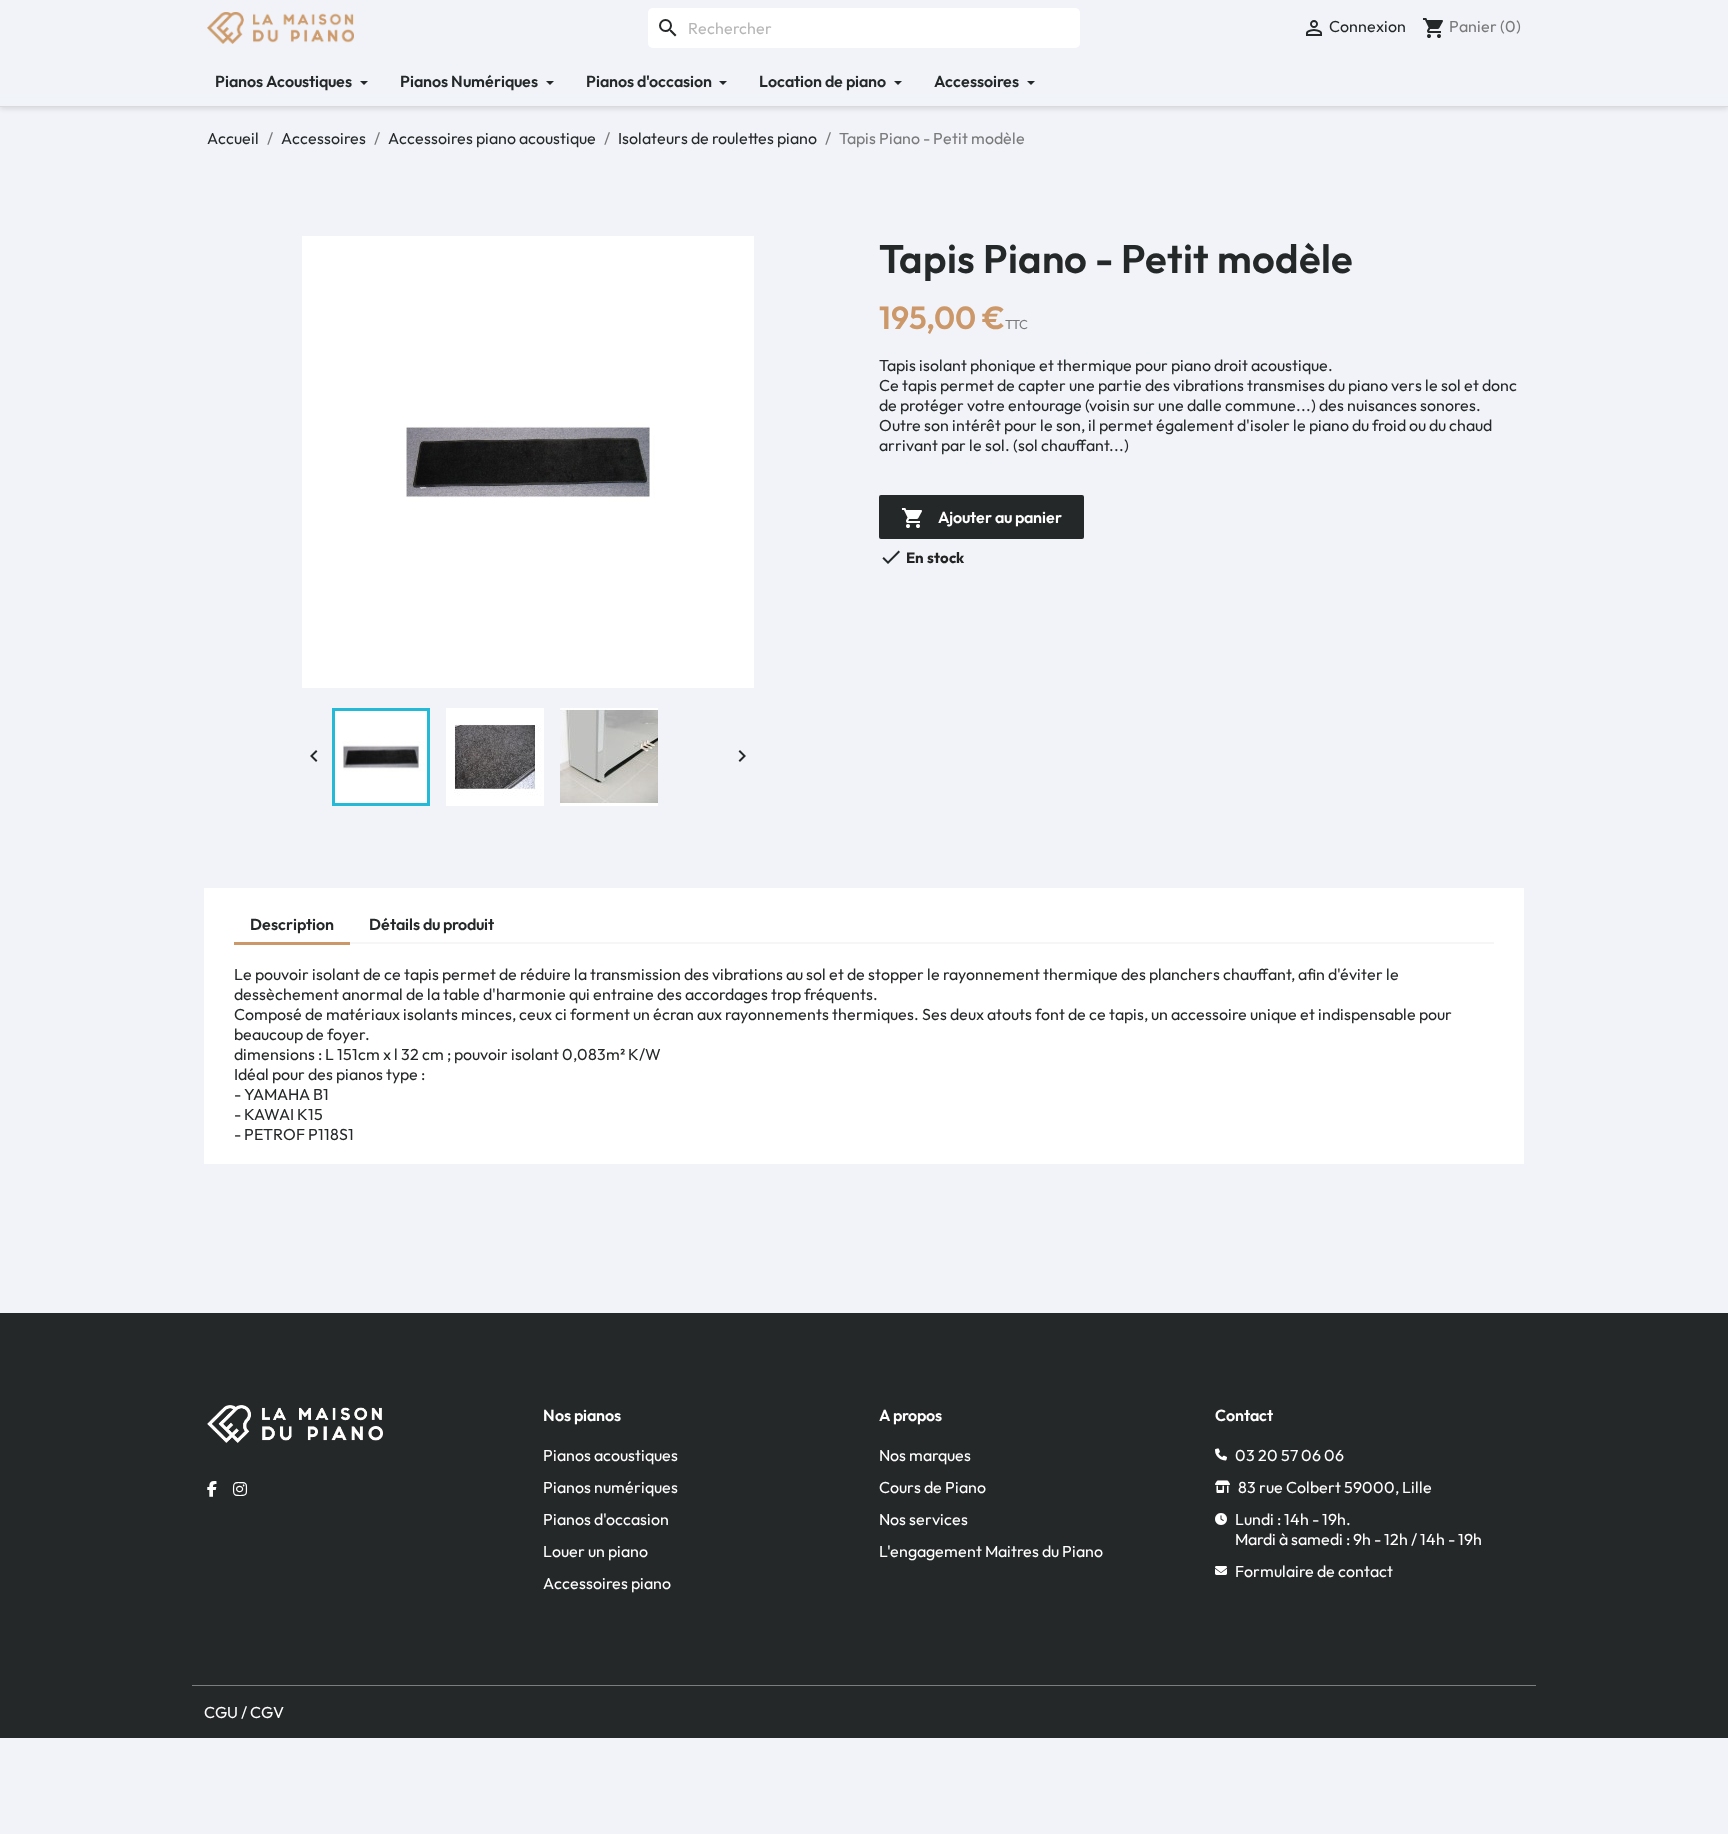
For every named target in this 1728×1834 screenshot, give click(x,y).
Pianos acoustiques (610, 1455)
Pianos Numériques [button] (470, 81)
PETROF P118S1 (299, 1134)
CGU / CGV (244, 1712)
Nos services (923, 1519)
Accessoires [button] (978, 81)
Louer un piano (595, 1551)
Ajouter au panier (981, 518)
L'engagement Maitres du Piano (991, 1551)
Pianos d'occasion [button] (650, 81)
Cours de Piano (932, 1487)
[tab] (292, 926)
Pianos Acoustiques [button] (285, 81)
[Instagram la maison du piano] (240, 1489)
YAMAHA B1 (286, 1094)
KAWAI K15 (283, 1114)
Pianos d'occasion (606, 1519)
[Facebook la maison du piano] (212, 1489)
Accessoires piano (607, 1583)
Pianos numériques (610, 1487)
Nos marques (925, 1455)
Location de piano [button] (824, 81)
